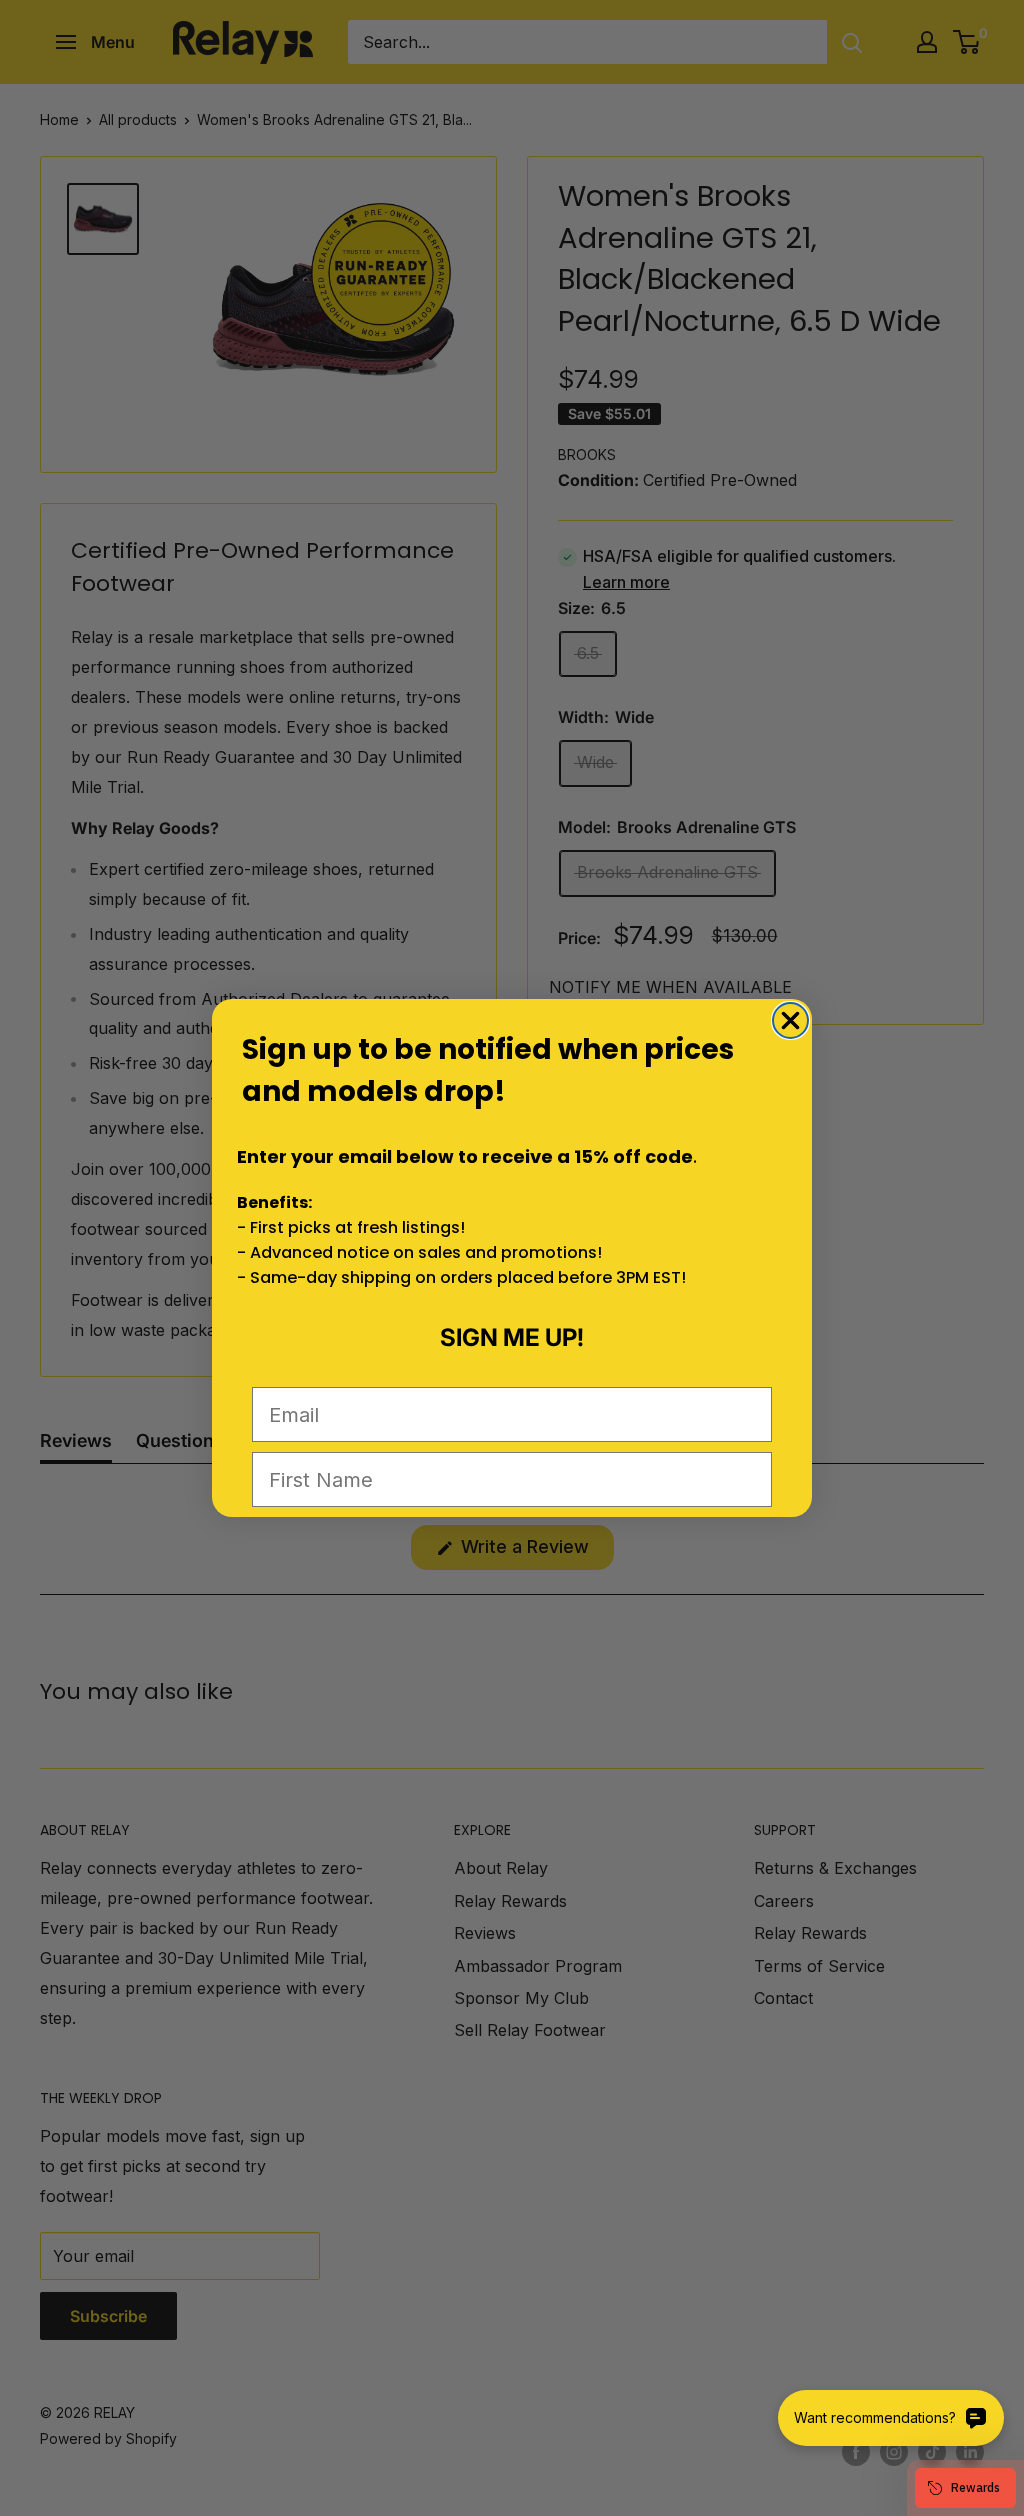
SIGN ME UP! (512, 1337)
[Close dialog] (790, 1020)
